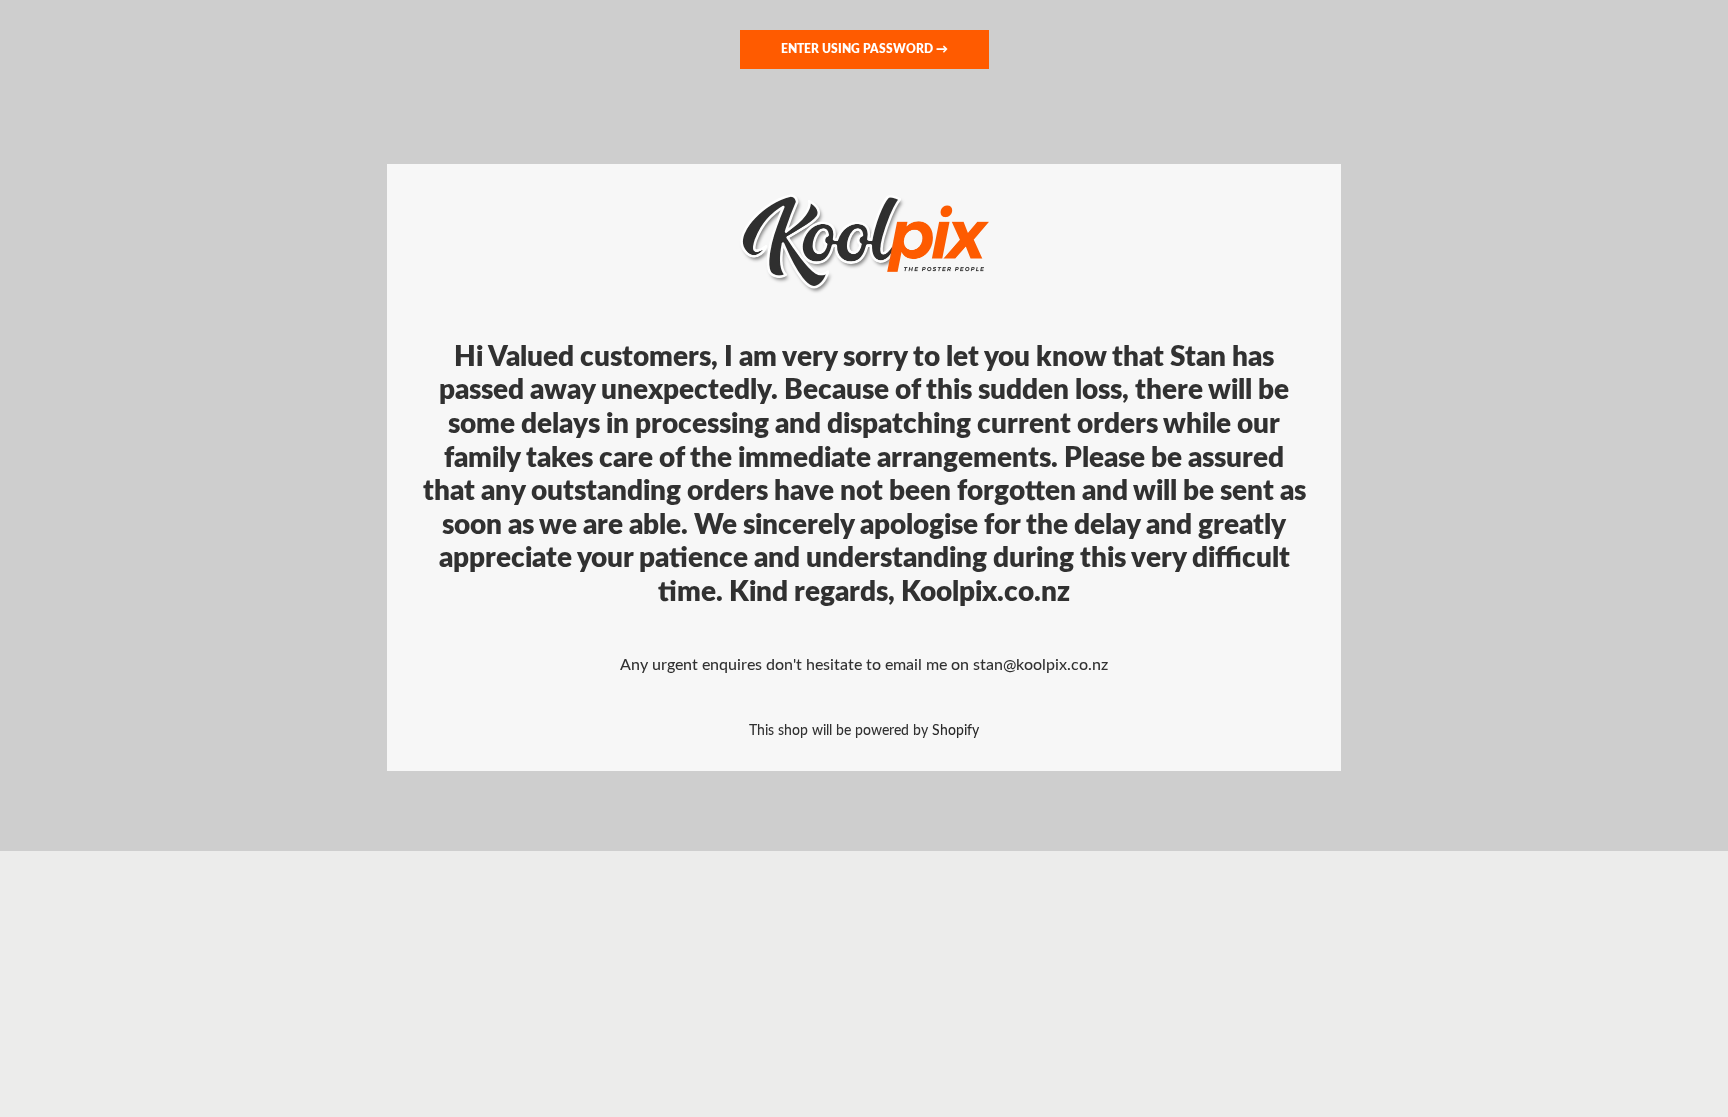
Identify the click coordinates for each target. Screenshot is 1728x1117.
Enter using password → (864, 49)
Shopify (955, 730)
